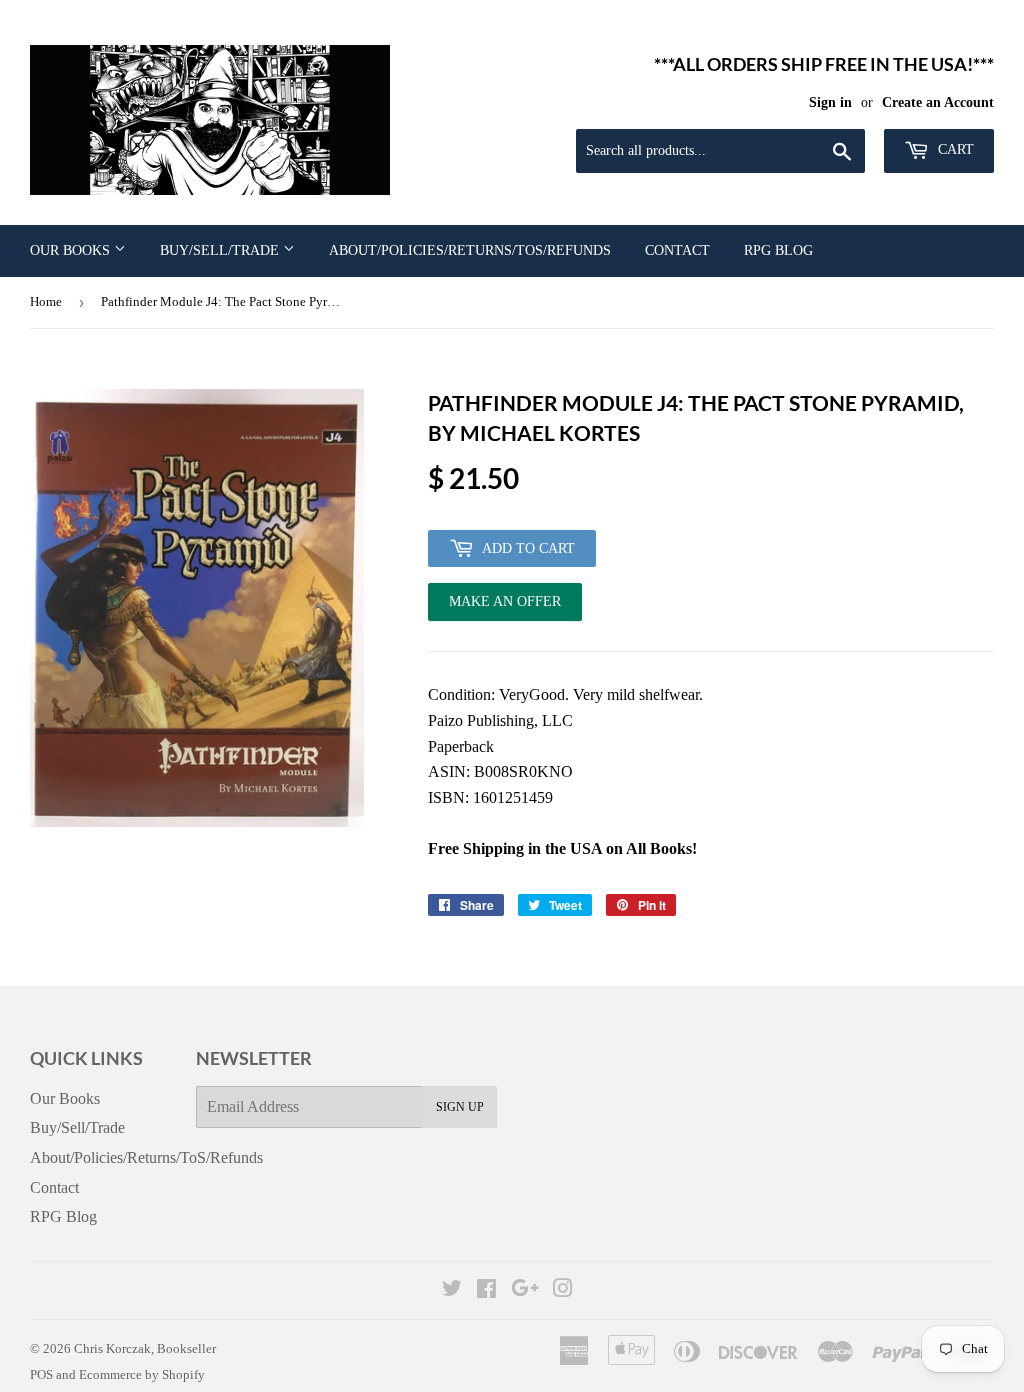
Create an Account (938, 102)
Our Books (72, 250)
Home (46, 301)
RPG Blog (778, 250)
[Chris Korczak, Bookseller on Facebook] (486, 1290)
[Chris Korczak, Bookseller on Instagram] (563, 1290)
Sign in (830, 102)
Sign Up (460, 1107)
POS (41, 1374)
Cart (954, 149)
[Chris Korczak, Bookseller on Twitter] (452, 1290)
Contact (677, 250)
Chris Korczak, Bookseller (145, 1348)
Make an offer (505, 607)
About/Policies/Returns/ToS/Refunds (470, 250)
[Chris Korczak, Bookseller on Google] (525, 1290)
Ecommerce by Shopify (142, 1374)
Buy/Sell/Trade (221, 250)
